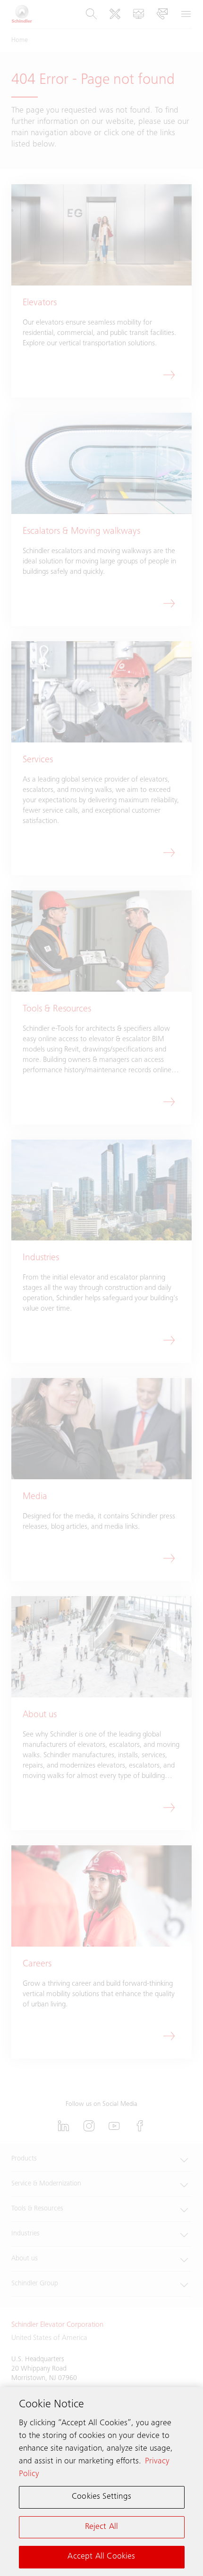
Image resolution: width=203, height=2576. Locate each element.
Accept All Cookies (101, 2557)
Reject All (102, 2527)
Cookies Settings (101, 2497)
